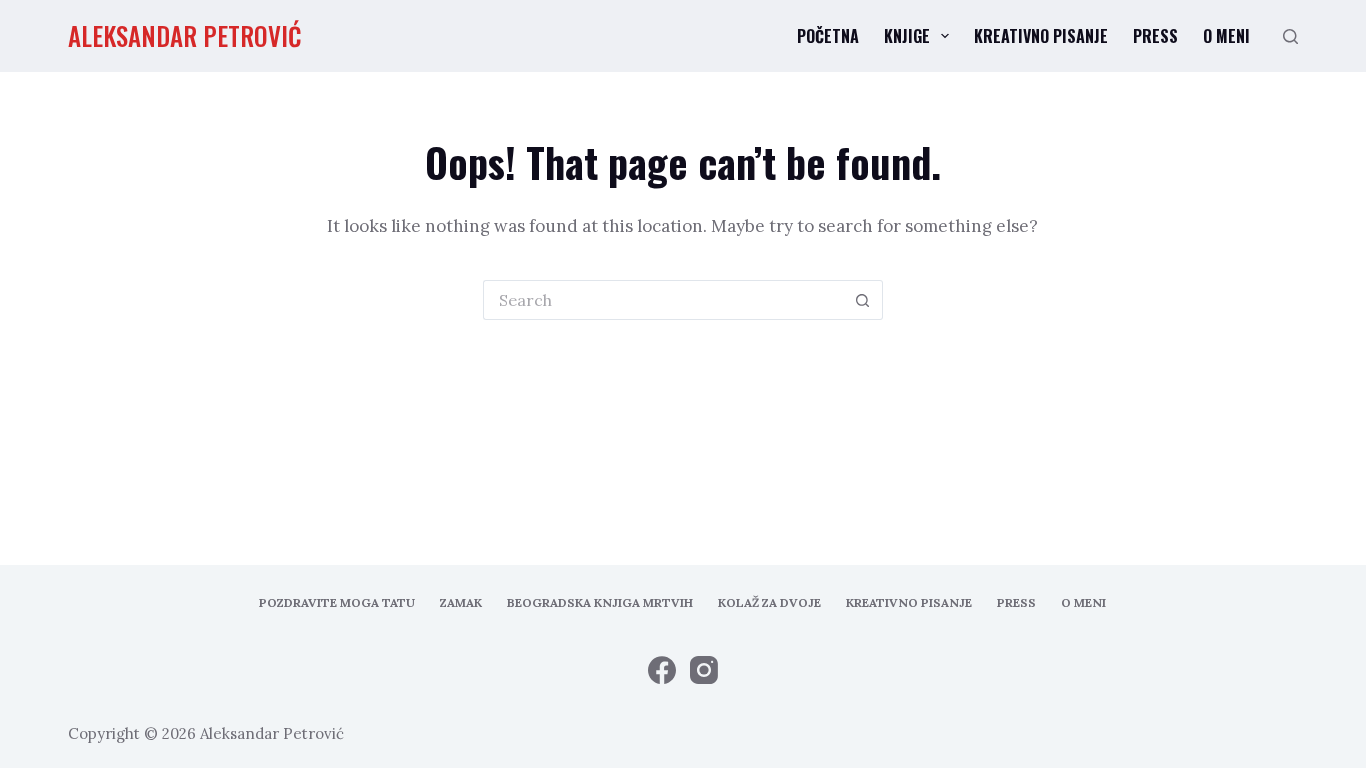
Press (1155, 36)
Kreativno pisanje (1041, 36)
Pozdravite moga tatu (337, 602)
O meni (1226, 36)
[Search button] (863, 300)
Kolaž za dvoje (769, 602)
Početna (828, 36)
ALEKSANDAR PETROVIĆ (185, 35)
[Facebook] (662, 670)
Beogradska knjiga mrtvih (600, 602)
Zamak (461, 602)
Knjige (907, 36)
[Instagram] (704, 670)
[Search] (1290, 36)
